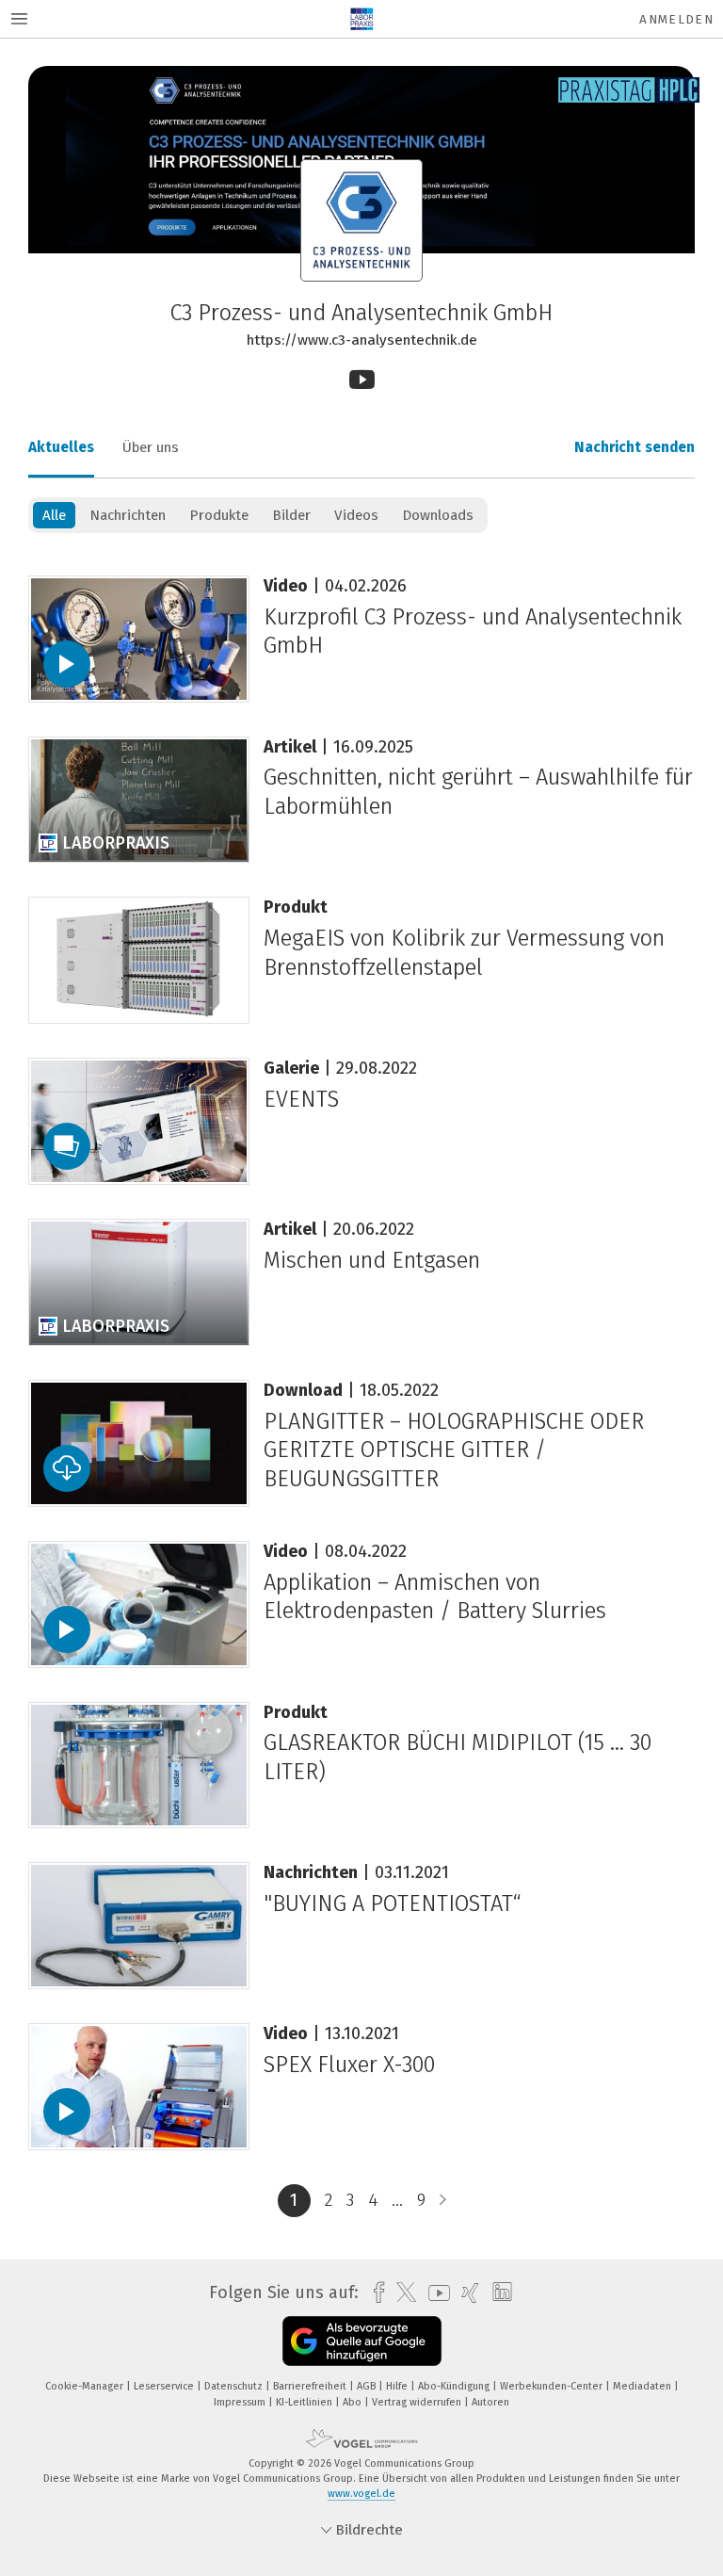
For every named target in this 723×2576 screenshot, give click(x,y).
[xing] (466, 2293)
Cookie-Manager (86, 2386)
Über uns (151, 447)
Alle (54, 515)
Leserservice (165, 2386)
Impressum (241, 2402)
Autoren (490, 2402)
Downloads (438, 515)
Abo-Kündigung (455, 2386)
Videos (356, 515)
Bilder (291, 515)
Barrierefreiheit (311, 2386)
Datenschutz (235, 2386)
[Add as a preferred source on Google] (362, 2341)
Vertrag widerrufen (418, 2402)
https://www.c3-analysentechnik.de (362, 340)
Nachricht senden (635, 447)
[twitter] (402, 2292)
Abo (353, 2402)
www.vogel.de (361, 2494)
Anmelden (676, 19)
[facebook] (374, 2293)
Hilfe (398, 2386)
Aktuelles (61, 447)
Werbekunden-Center (553, 2386)
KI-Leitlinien (305, 2402)
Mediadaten (643, 2386)
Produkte (219, 515)
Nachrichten (128, 515)
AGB (368, 2386)
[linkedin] (498, 2292)
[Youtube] (362, 380)
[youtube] (434, 2293)
